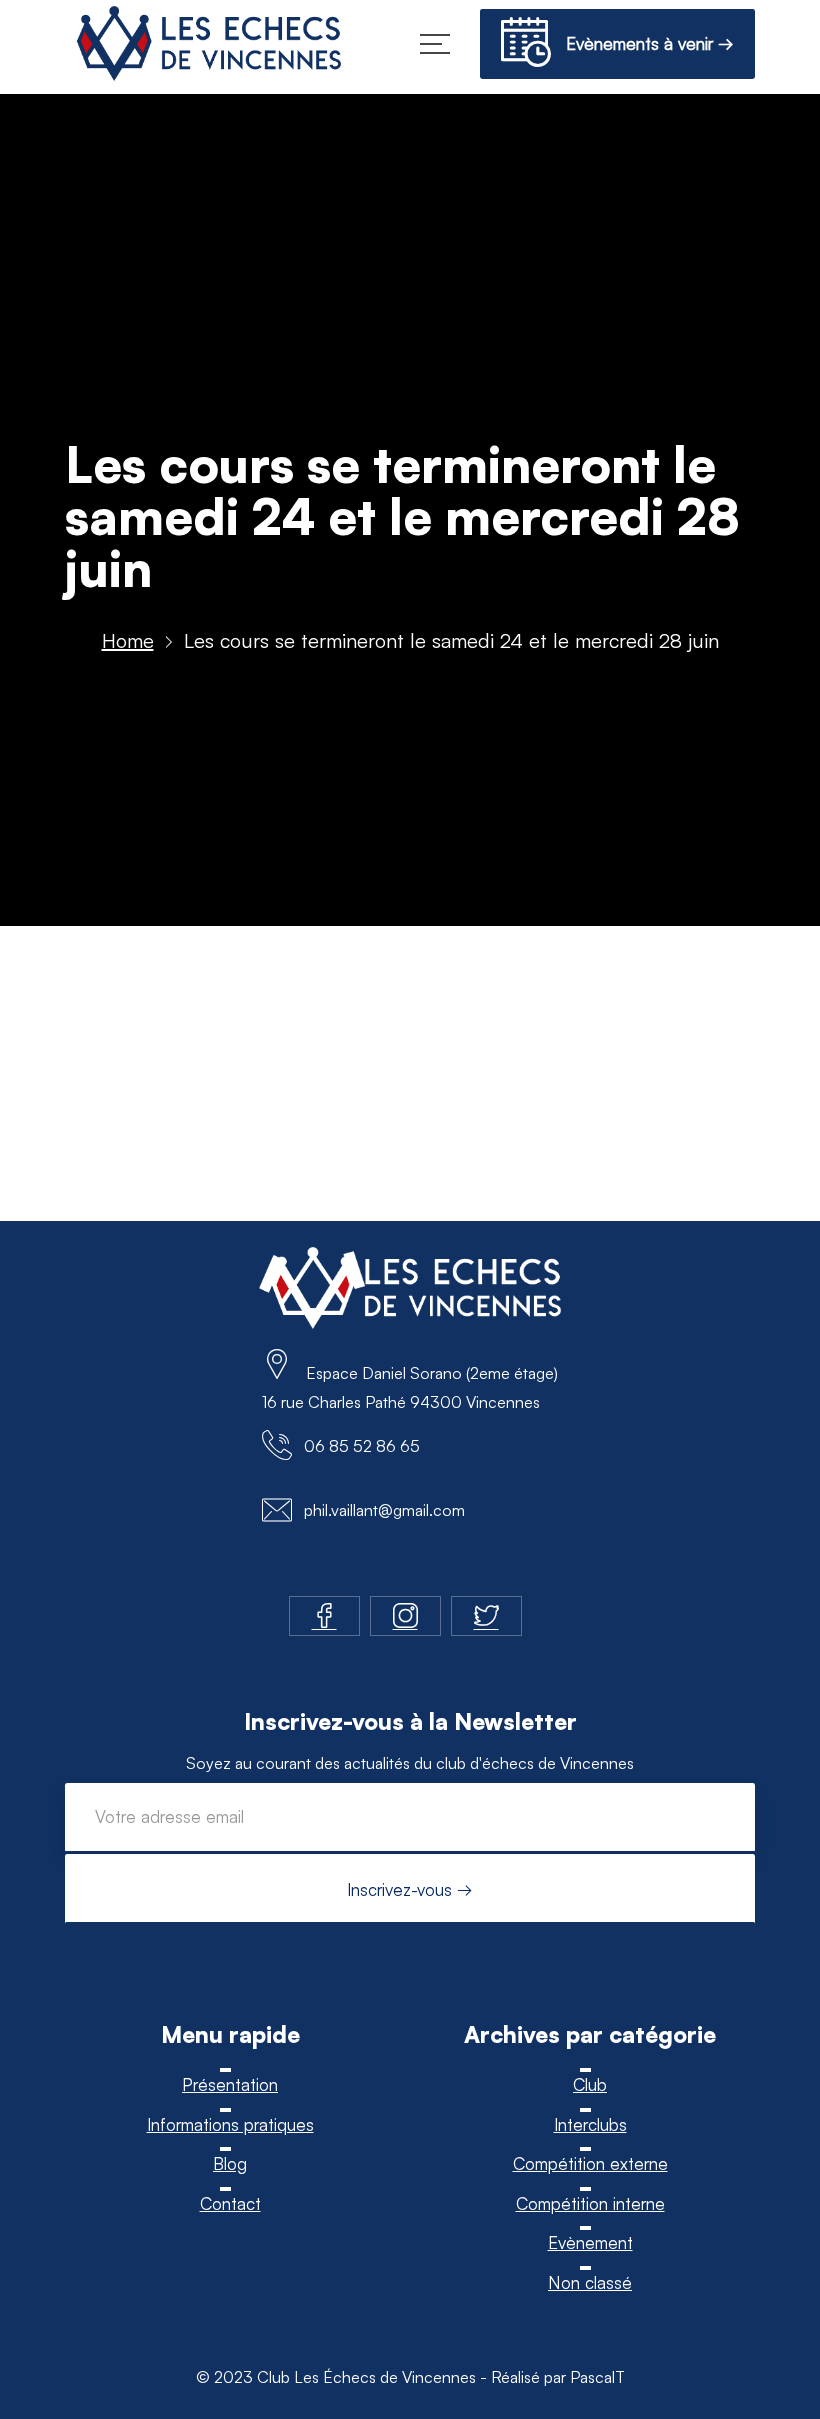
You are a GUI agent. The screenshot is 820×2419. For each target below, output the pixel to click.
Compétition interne (590, 2203)
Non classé (590, 2282)
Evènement (590, 2242)
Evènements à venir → (642, 43)
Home (128, 640)
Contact (230, 2203)
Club (590, 2084)
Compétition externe (590, 2163)
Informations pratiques (230, 2124)
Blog (230, 2163)
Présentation (230, 2084)
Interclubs (590, 2124)
